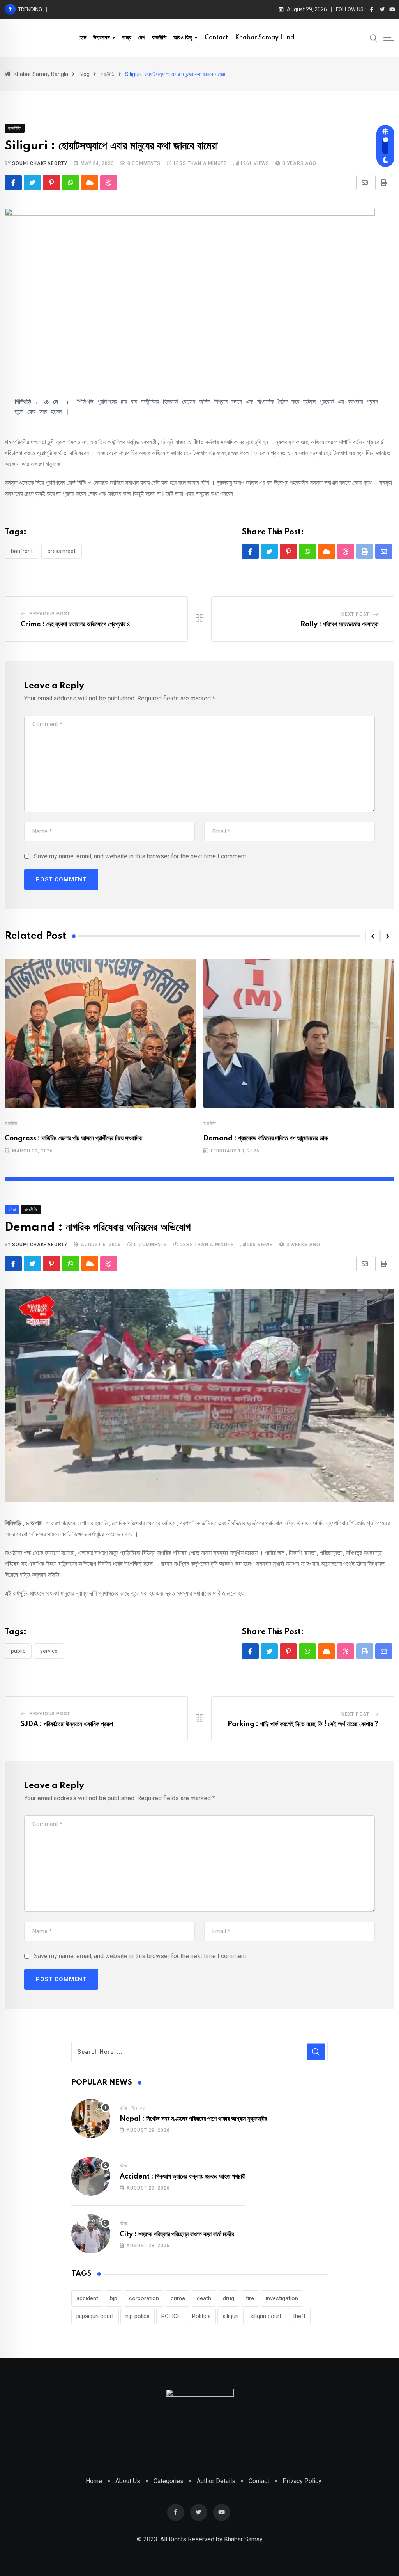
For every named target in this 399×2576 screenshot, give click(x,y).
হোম (82, 38)
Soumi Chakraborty (40, 163)
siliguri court (266, 2316)
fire (250, 2298)
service (49, 1651)
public (18, 1651)
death (204, 2298)
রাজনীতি (159, 38)
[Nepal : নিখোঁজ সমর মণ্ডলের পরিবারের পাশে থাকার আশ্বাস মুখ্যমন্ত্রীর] (91, 2119)
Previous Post (50, 614)
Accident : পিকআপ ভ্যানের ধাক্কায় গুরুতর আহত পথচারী (183, 2177)
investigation (282, 2298)
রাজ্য (127, 38)
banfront (22, 551)
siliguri (230, 2316)
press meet (62, 551)
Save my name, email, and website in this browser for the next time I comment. (141, 856)
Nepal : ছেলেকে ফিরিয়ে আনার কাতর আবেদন (96, 9)
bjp (114, 2298)
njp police (138, 2316)
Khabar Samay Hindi (265, 38)
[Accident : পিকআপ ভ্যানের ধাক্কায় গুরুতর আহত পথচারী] (91, 2176)
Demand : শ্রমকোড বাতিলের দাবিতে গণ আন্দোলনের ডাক (266, 1138)
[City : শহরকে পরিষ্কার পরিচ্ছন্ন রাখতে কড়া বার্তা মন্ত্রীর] (91, 2234)
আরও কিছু (183, 38)
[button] (373, 936)
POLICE (171, 2316)
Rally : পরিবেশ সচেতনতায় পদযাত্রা (339, 624)
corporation (144, 2298)
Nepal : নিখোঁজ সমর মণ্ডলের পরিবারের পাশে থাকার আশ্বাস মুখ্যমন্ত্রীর (193, 2119)
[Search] (374, 37)
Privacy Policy (302, 2481)
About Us (128, 2481)
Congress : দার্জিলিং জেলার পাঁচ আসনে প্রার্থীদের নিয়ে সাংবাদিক (73, 1138)
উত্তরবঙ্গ (102, 38)
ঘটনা (123, 2108)
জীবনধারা (139, 2108)
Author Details (216, 2481)
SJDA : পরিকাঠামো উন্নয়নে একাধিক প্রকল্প (67, 1724)
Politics (201, 2316)
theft (299, 2316)
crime (178, 2298)
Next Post (355, 614)
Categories (169, 2481)
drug (229, 2298)
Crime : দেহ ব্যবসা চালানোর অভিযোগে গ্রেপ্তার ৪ (75, 624)
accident (87, 2298)
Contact (216, 38)
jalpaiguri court (95, 2316)
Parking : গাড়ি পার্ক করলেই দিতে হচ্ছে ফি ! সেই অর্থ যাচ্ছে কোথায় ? (303, 1724)
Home (94, 2481)
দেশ (142, 38)
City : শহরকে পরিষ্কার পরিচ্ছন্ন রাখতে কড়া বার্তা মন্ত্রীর (177, 2234)
